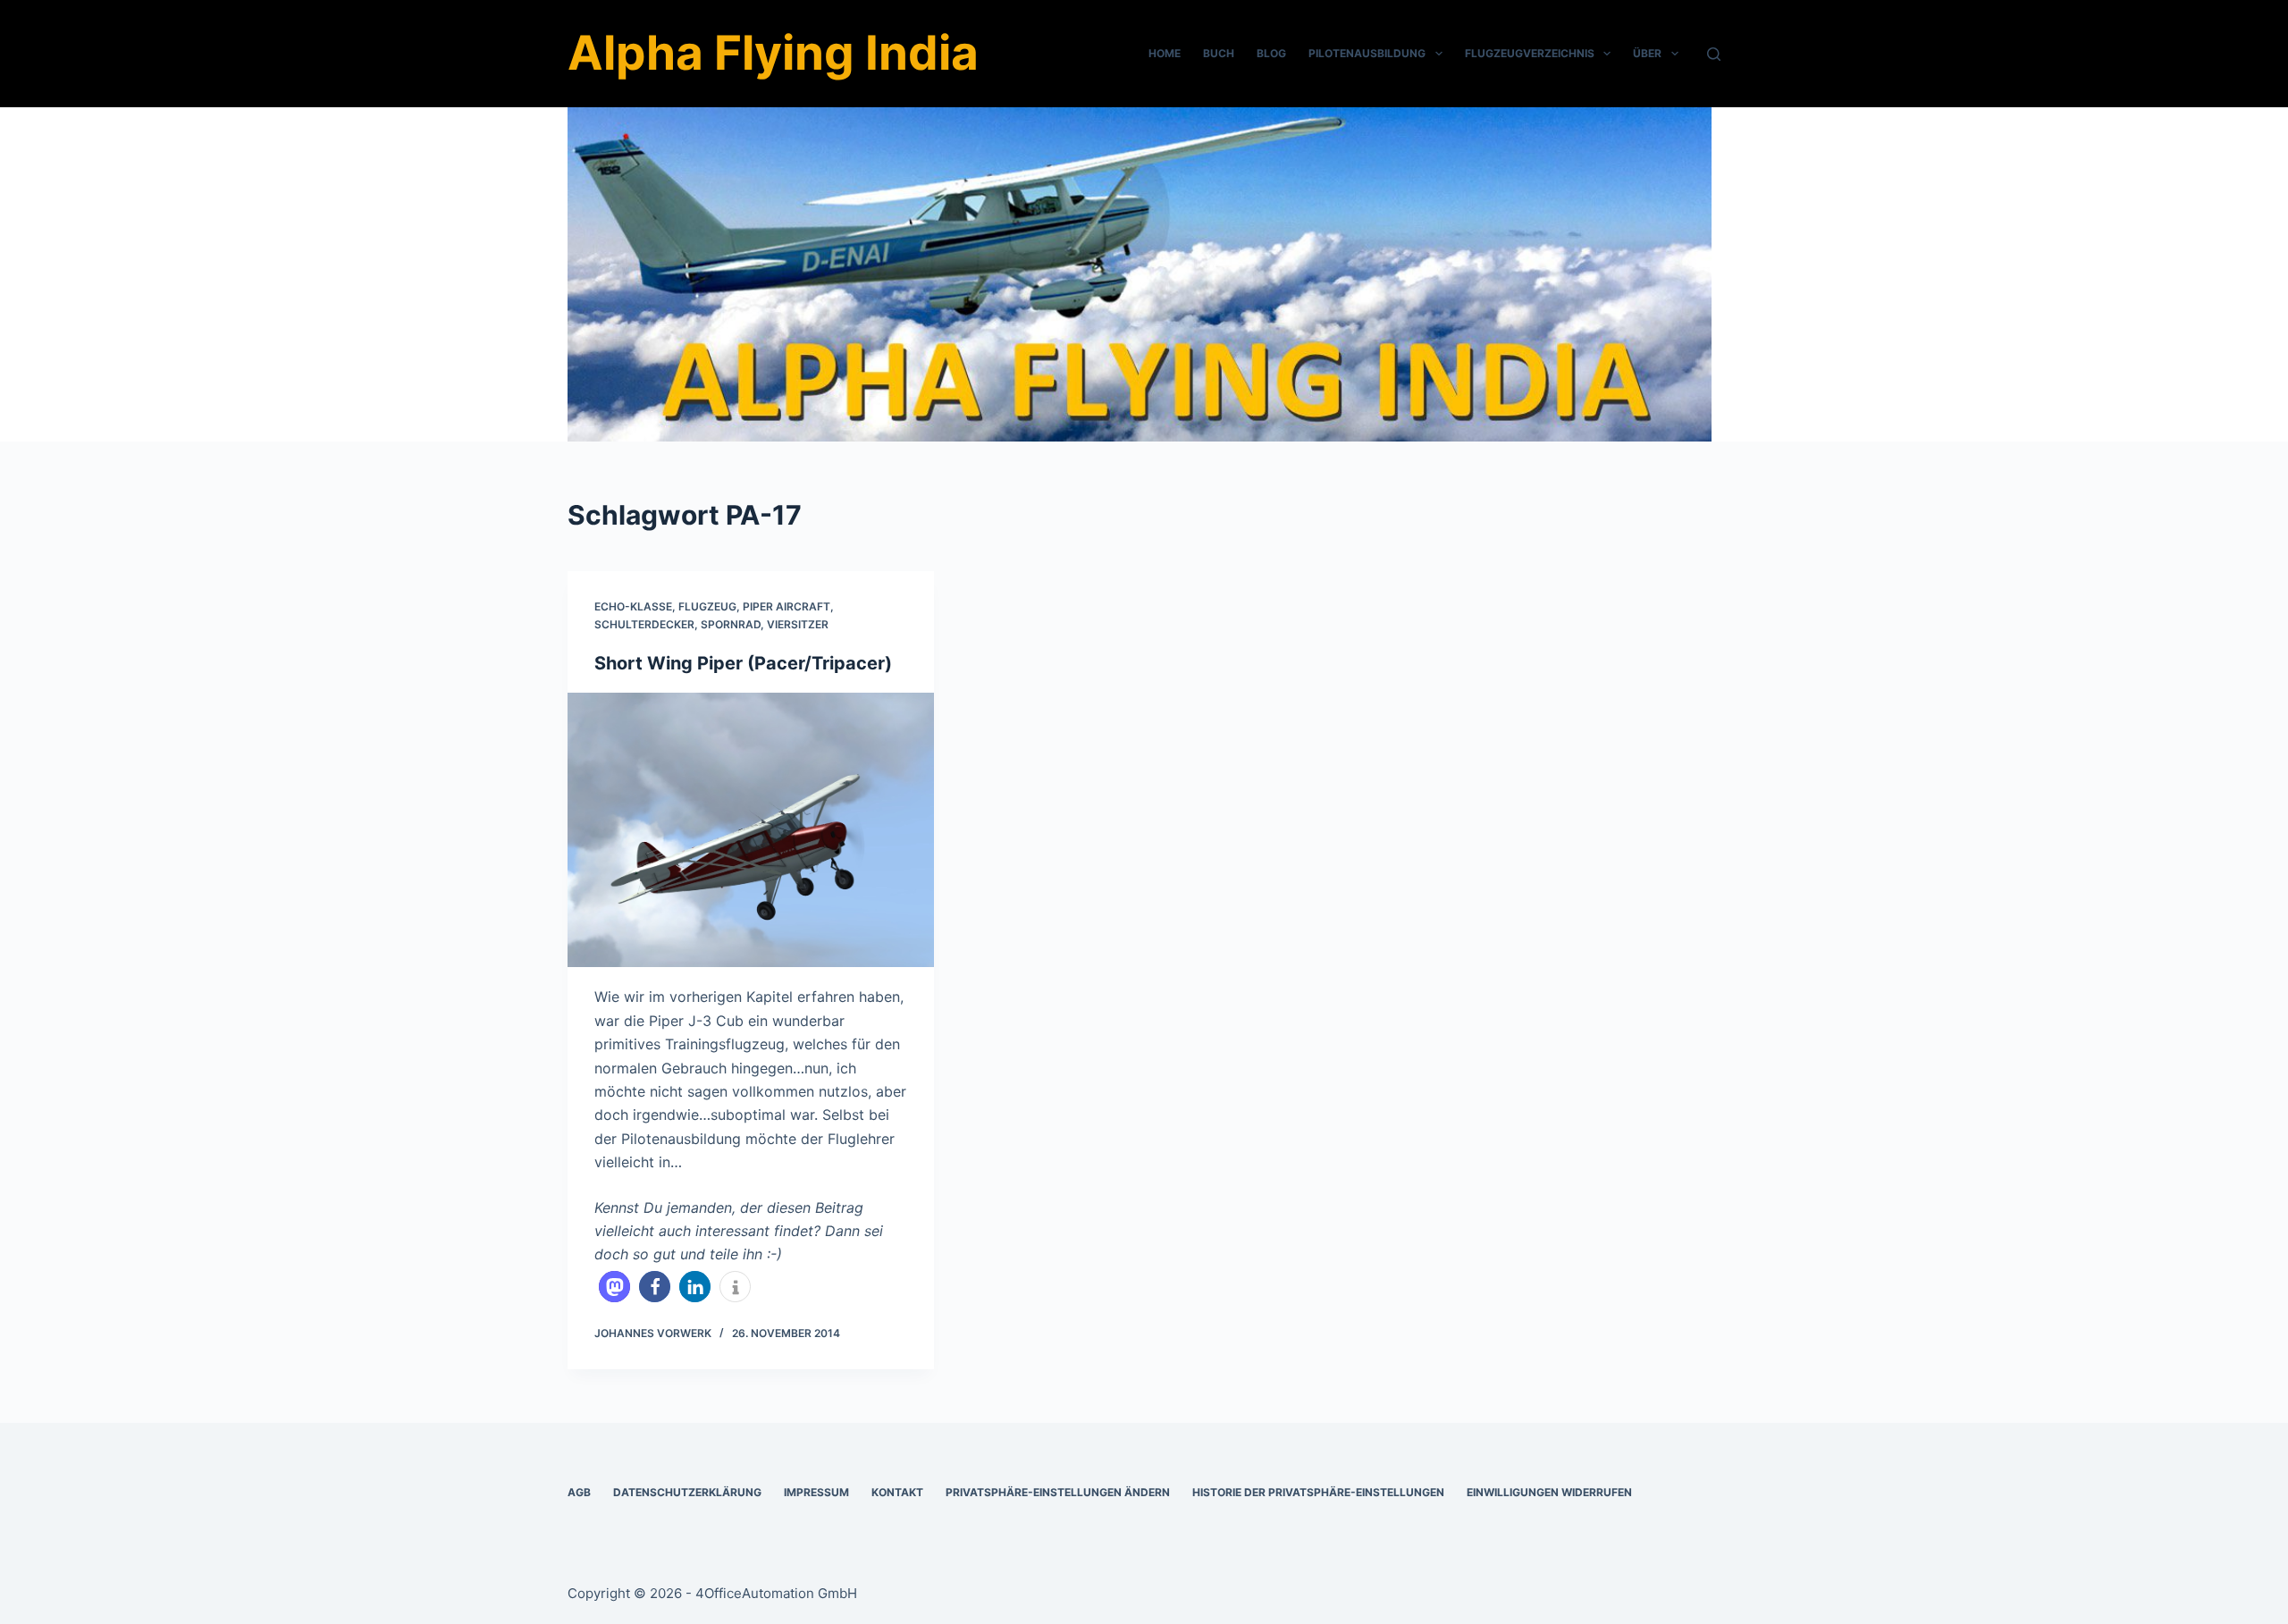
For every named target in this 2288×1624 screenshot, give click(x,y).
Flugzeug (707, 606)
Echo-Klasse (633, 606)
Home (1165, 53)
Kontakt (897, 1492)
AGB (579, 1492)
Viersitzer (798, 624)
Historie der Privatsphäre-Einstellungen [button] (1318, 1492)
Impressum (816, 1492)
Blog (1271, 53)
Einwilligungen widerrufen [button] (1549, 1492)
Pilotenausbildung (1367, 53)
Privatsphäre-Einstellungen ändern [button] (1058, 1492)
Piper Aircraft (786, 606)
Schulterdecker (644, 624)
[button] (614, 1287)
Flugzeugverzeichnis (1530, 53)
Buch (1219, 53)
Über (1647, 53)
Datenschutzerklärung (687, 1492)
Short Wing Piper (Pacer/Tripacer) (743, 663)
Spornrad (731, 624)
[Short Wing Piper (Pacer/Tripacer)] (751, 830)
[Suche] (1714, 54)
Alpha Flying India (773, 53)
